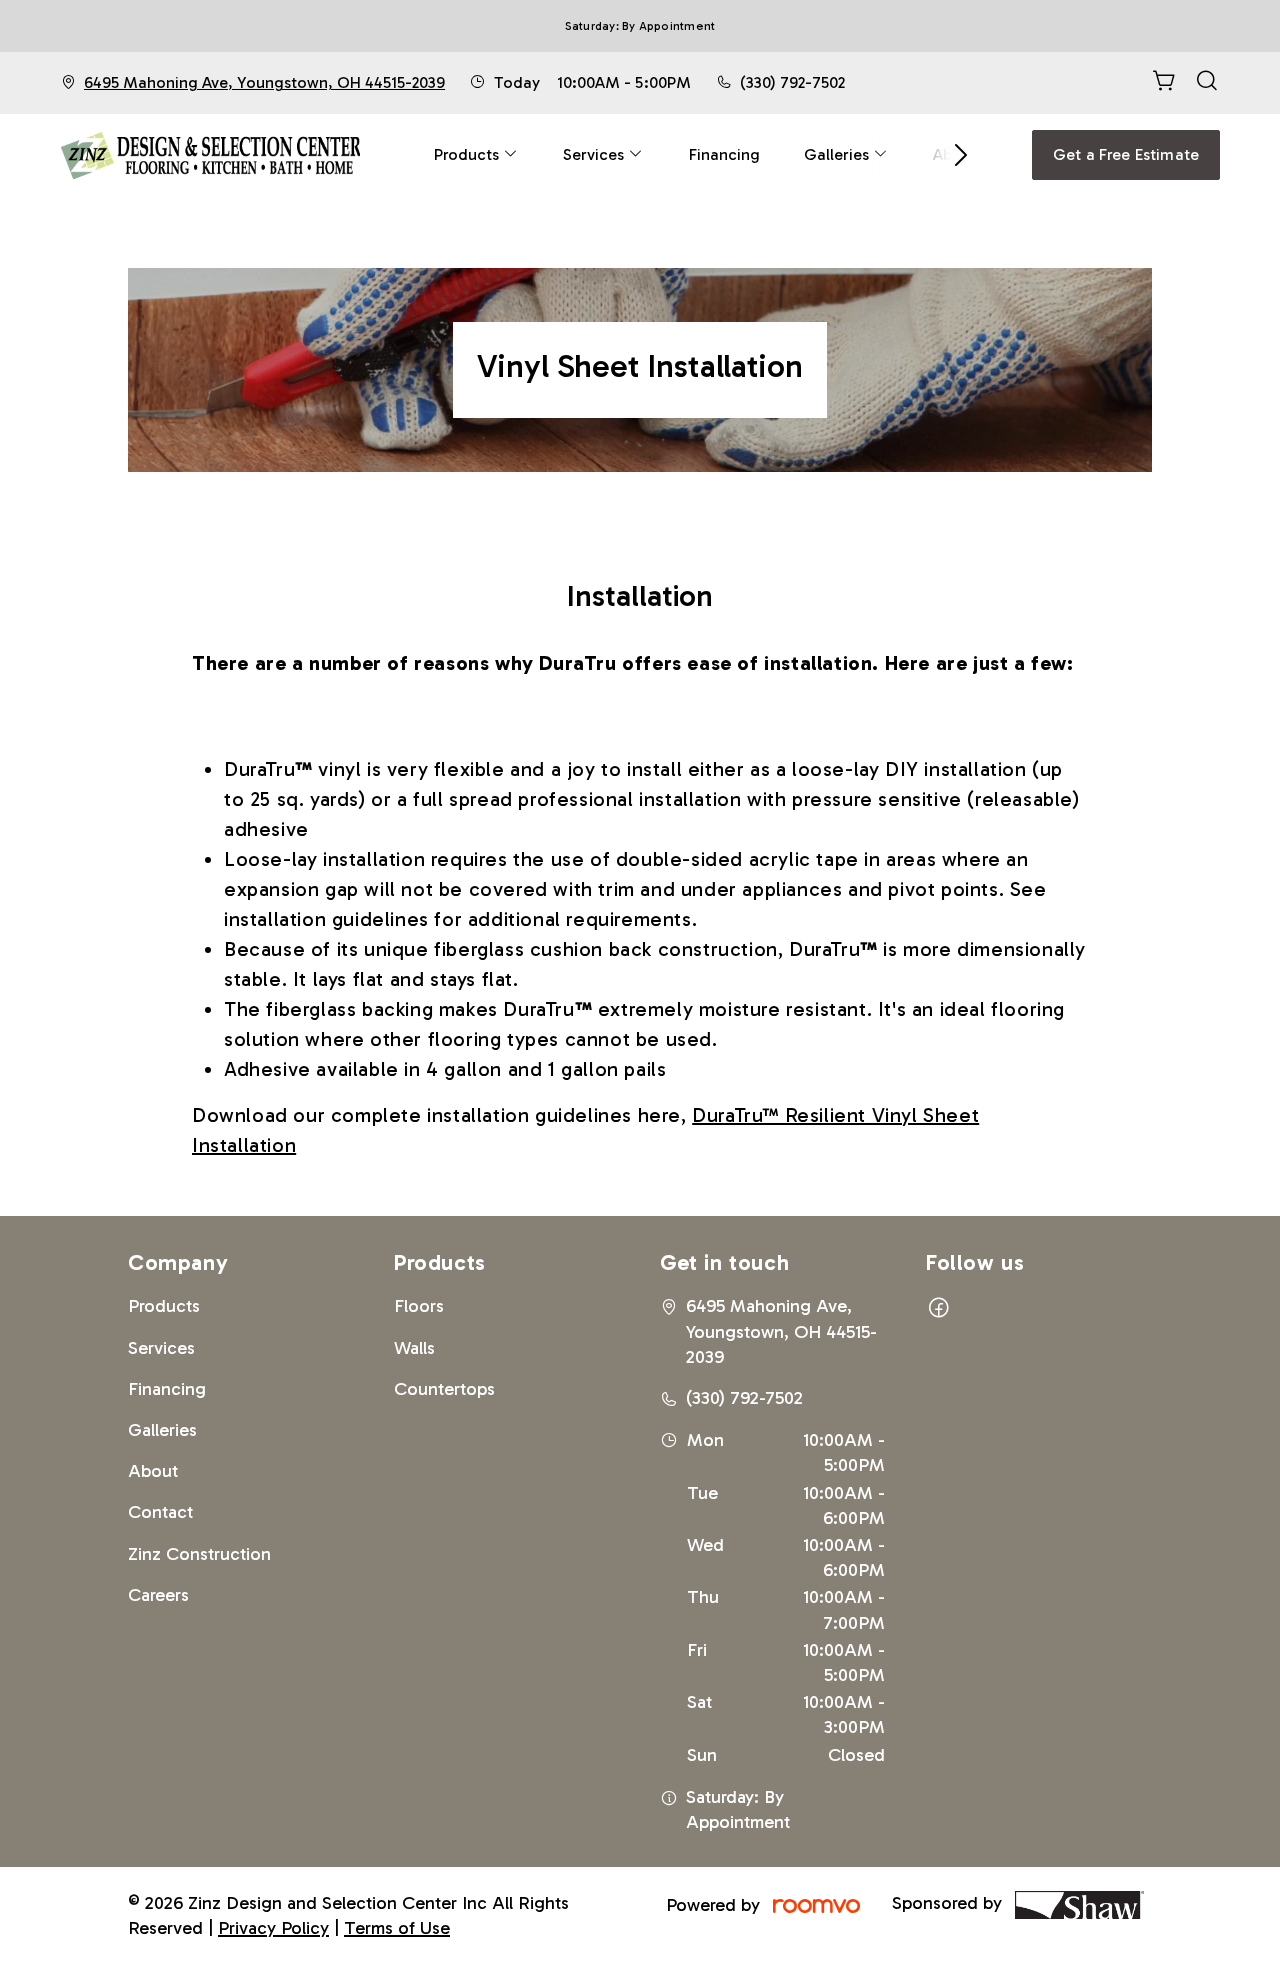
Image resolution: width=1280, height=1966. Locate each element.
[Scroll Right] (952, 155)
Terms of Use (397, 1928)
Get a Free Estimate (1126, 154)
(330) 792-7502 (792, 82)
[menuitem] (476, 155)
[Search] (1207, 83)
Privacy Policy (273, 1928)
